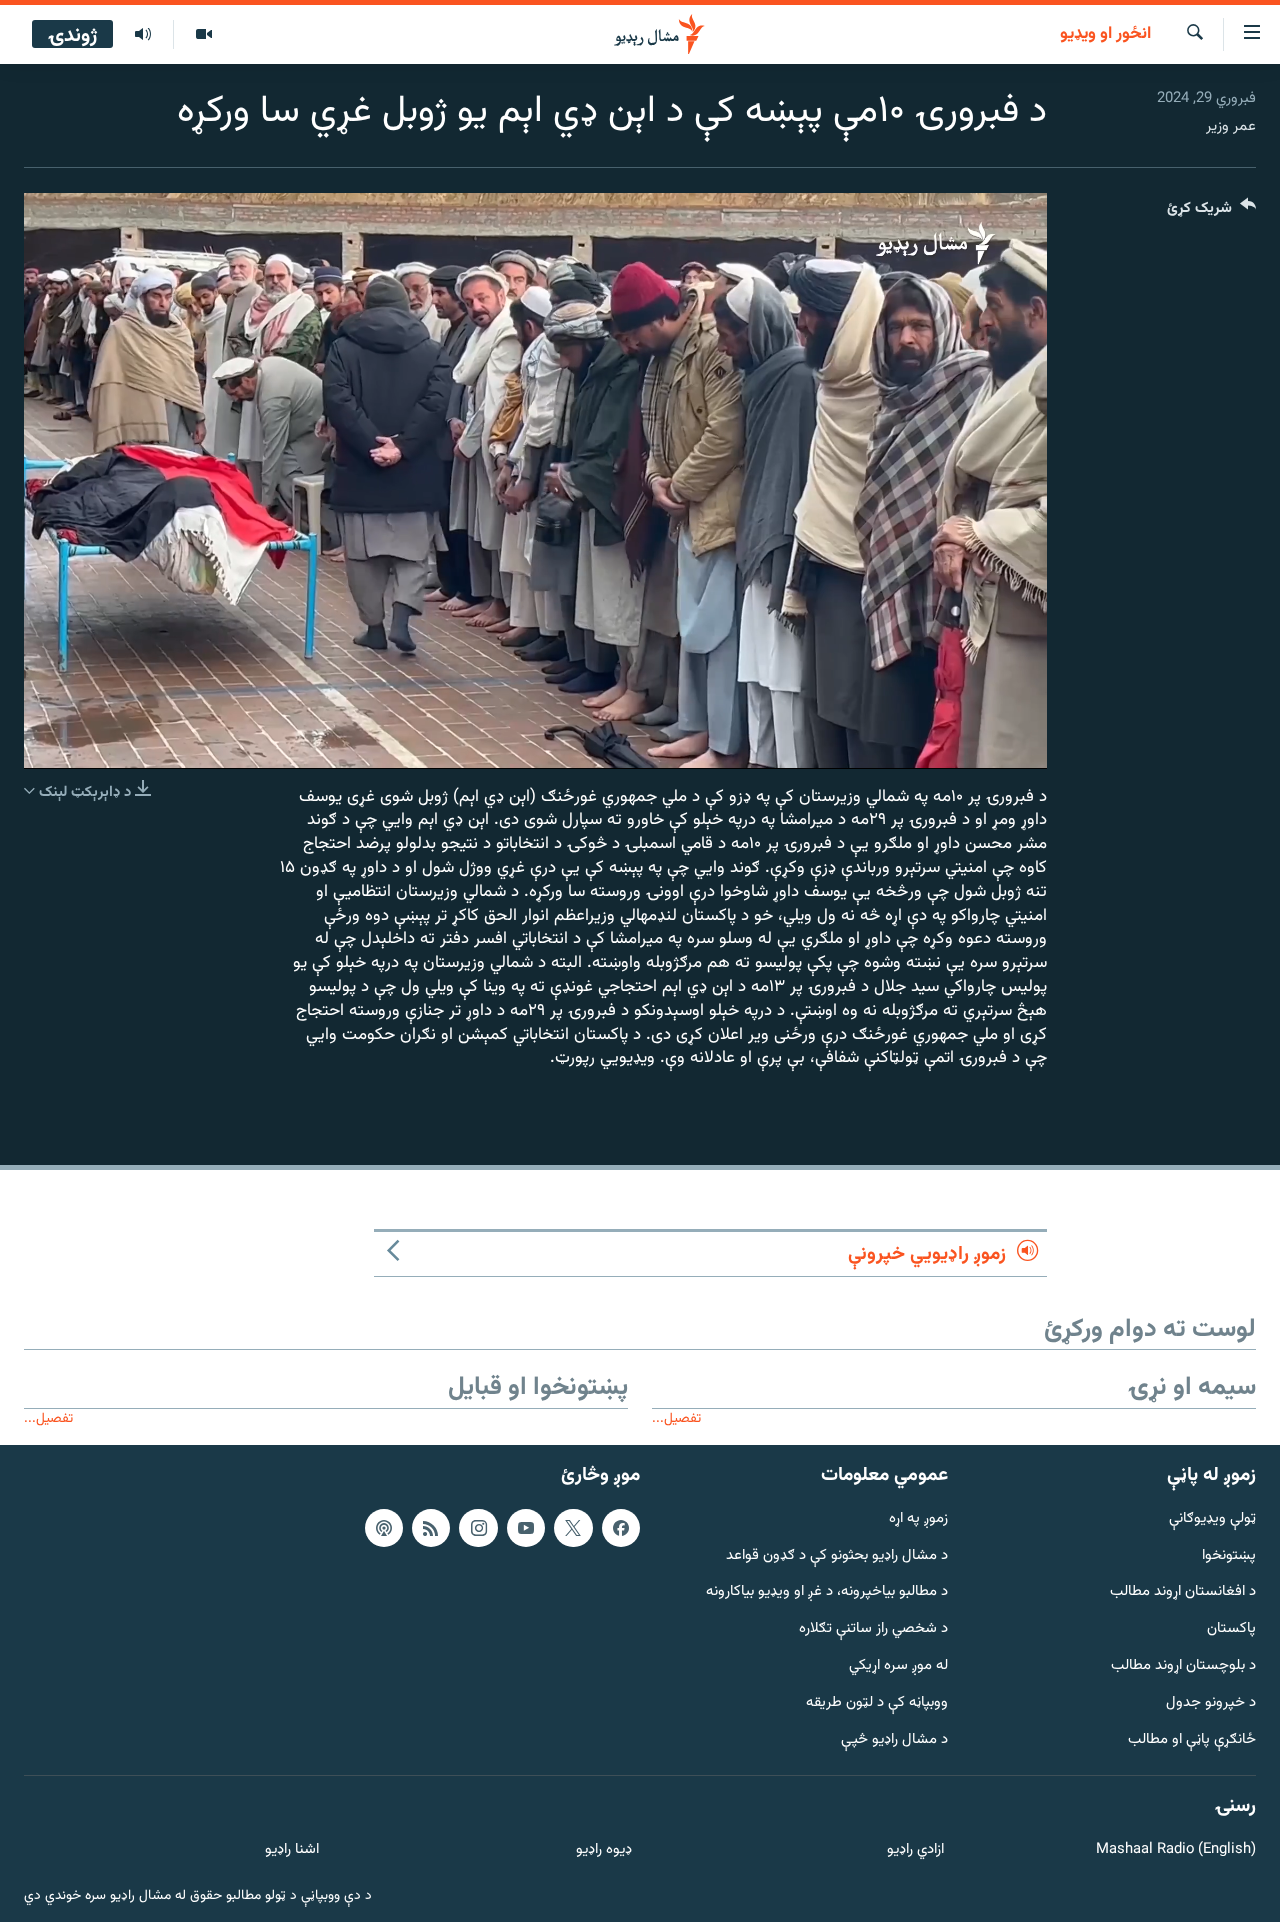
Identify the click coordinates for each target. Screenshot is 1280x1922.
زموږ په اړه (918, 1519)
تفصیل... (676, 1418)
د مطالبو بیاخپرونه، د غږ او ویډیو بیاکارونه (827, 1592)
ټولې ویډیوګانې (1212, 1519)
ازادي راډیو (915, 1850)
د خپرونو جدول (1211, 1703)
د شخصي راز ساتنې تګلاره (873, 1629)
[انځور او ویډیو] (203, 35)
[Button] (1211, 212)
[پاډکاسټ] (384, 1528)
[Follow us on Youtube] (526, 1528)
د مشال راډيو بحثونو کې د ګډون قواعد (837, 1556)
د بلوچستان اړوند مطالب (1183, 1666)
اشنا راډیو (292, 1850)
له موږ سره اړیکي (898, 1666)
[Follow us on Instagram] (478, 1528)
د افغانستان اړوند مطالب (1183, 1592)
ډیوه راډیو (603, 1850)
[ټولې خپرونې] (143, 35)
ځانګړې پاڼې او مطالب (1192, 1740)
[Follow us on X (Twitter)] (573, 1528)
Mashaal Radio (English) (1176, 1850)
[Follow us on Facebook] (621, 1528)
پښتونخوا (1229, 1556)
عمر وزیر (1231, 126)
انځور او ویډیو (1105, 35)
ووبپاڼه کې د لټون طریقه (877, 1703)
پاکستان (1231, 1629)
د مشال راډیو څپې (894, 1740)
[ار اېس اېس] (431, 1528)
